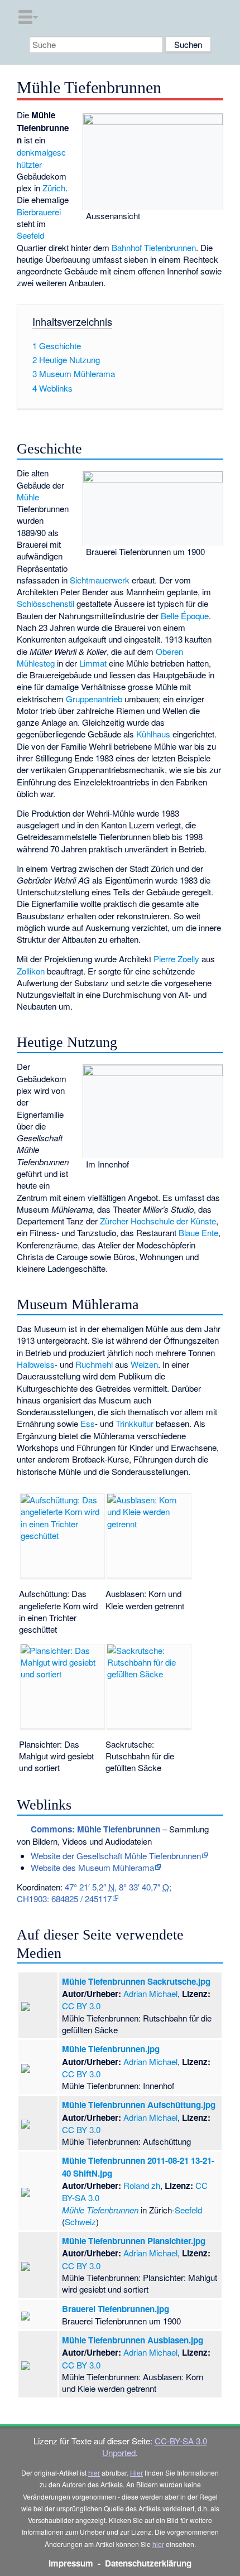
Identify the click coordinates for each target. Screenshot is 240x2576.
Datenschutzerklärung (148, 2563)
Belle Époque (185, 616)
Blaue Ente (198, 1232)
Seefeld (30, 235)
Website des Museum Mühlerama (92, 1867)
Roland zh (142, 2185)
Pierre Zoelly (176, 959)
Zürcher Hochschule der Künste (158, 1221)
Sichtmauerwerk (100, 580)
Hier (136, 2473)
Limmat (93, 663)
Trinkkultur (135, 1423)
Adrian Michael (150, 1993)
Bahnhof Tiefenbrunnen (154, 247)
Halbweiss (36, 1364)
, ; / (94, 1893)
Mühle (28, 497)
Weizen (144, 1364)
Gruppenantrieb (94, 699)
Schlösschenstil (45, 603)
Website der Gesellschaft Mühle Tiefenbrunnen (116, 1856)
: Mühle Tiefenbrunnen (95, 1829)
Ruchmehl (94, 1364)
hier (94, 2473)
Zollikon (31, 971)
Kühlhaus (153, 734)
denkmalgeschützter (41, 158)
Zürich (54, 188)
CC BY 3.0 (81, 2006)
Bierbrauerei (39, 212)
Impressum (71, 2563)
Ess (88, 1423)
